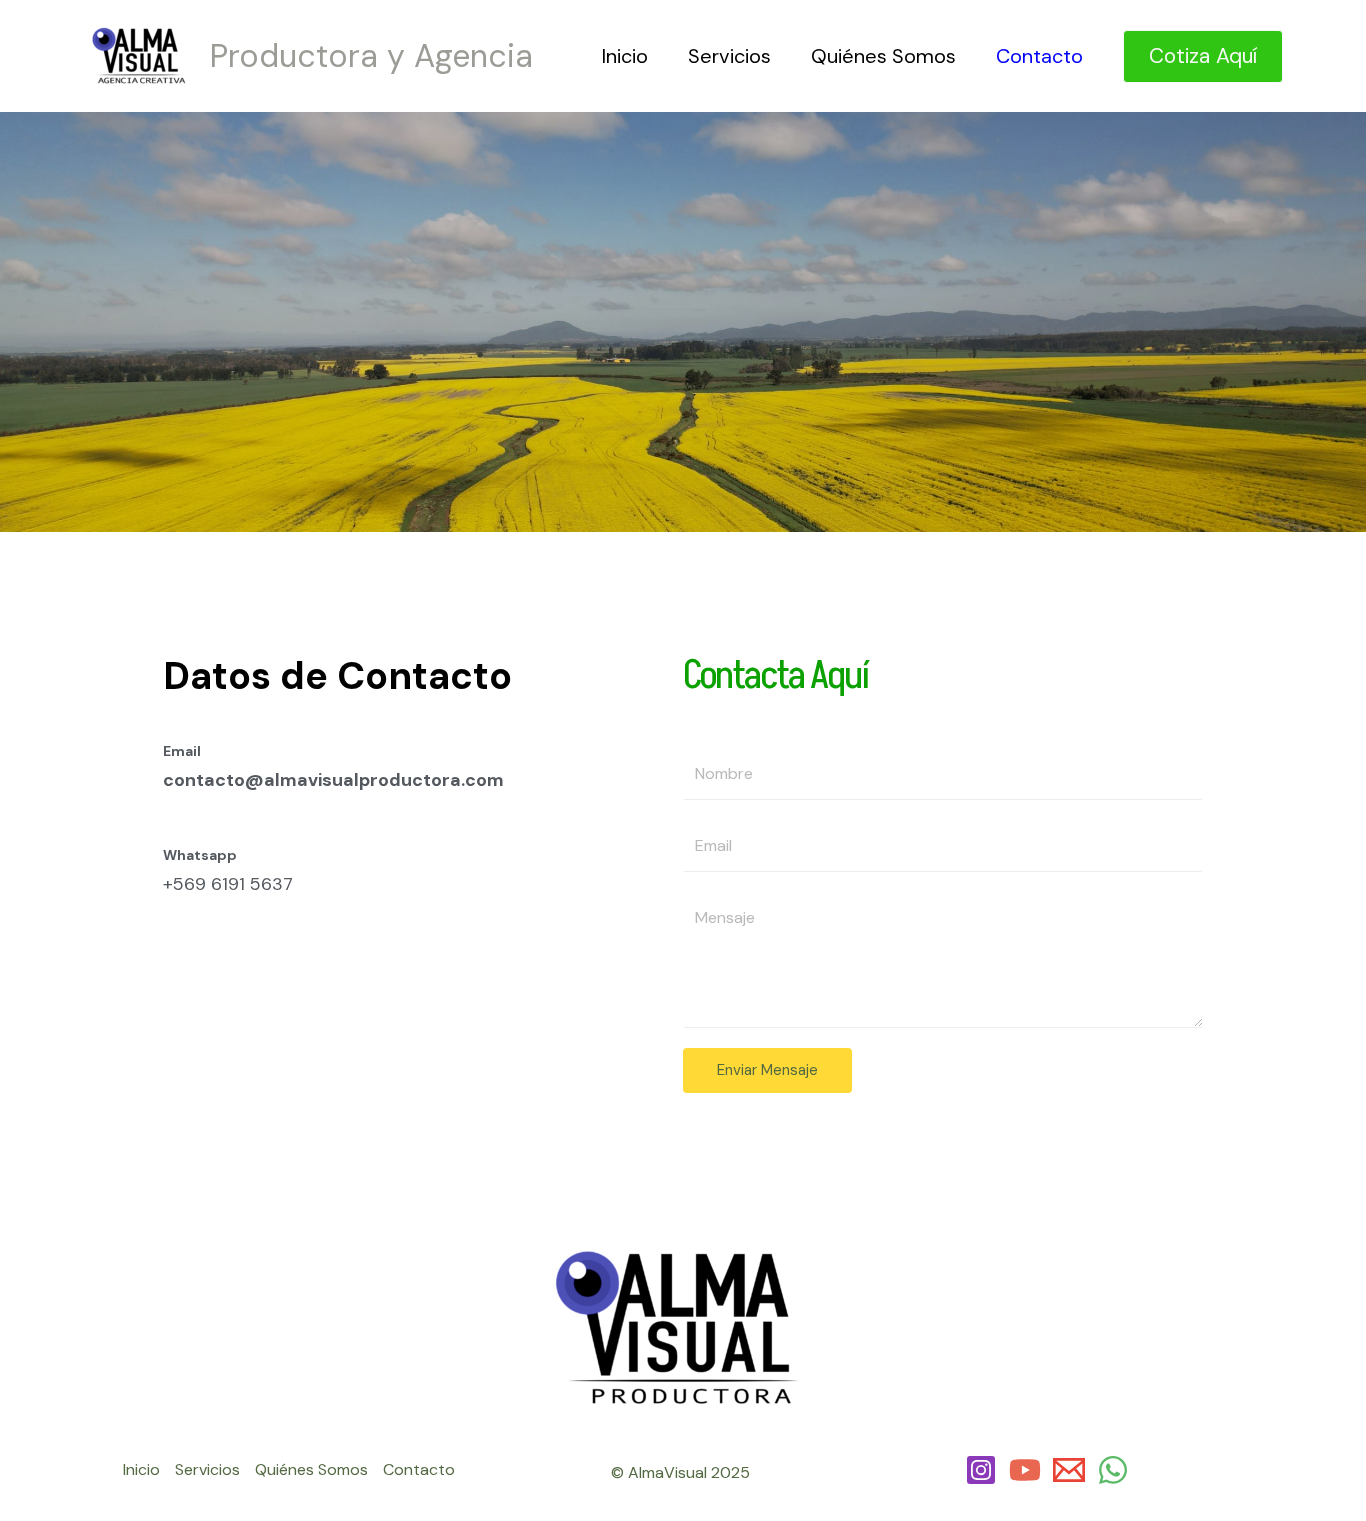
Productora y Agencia (371, 56)
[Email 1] (1069, 1470)
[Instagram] (981, 1470)
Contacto (1039, 56)
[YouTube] (1025, 1470)
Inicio (625, 56)
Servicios (729, 56)
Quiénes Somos (883, 56)
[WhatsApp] (1113, 1470)
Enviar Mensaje (767, 1070)
